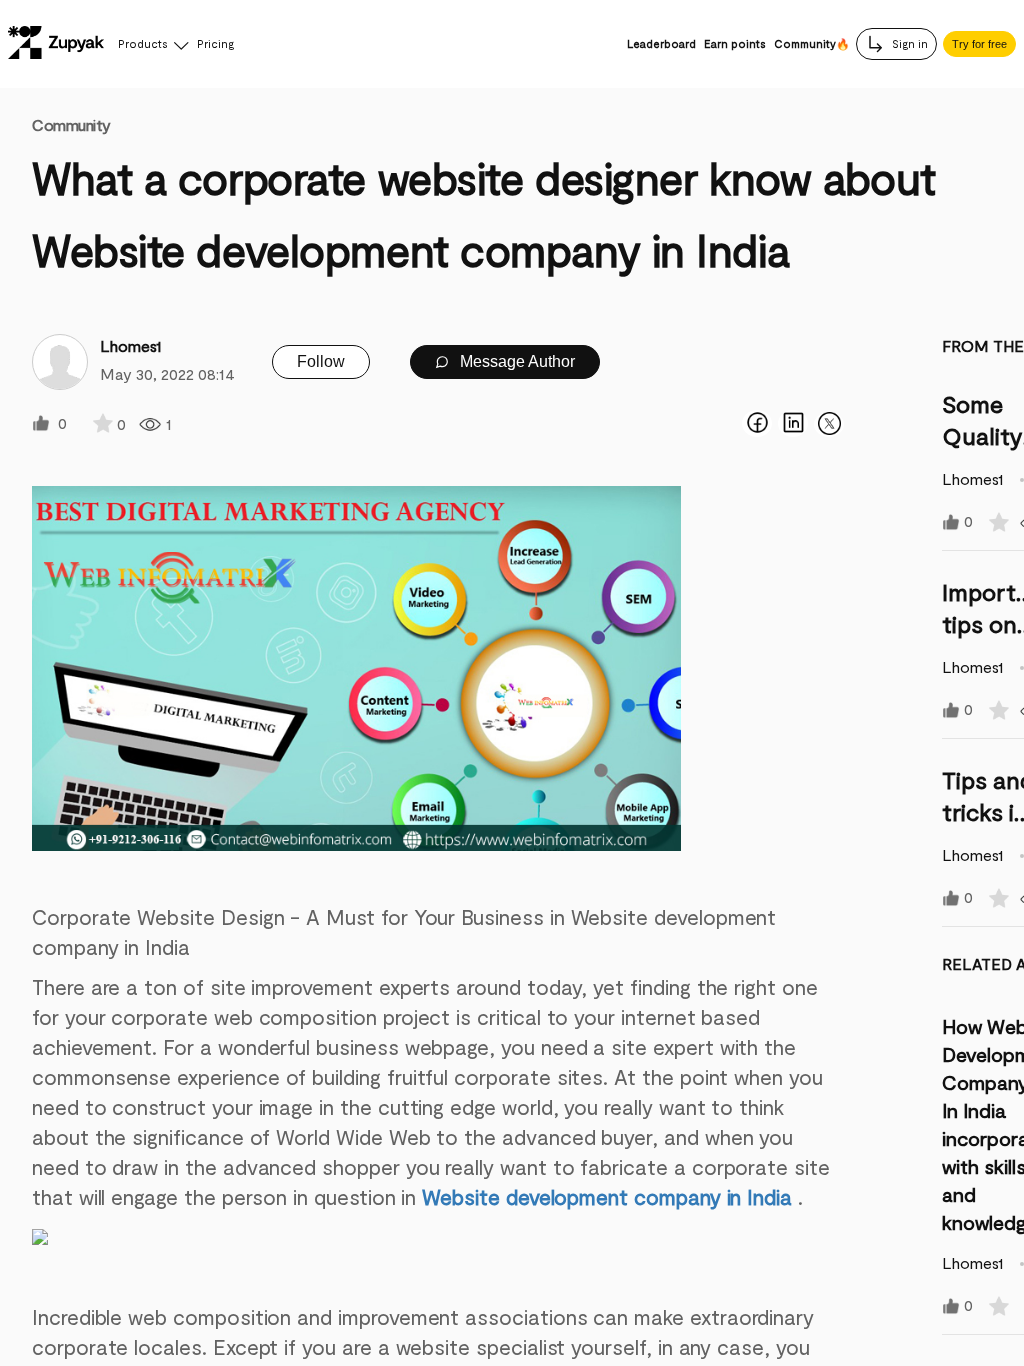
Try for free (979, 44)
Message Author (515, 361)
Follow (321, 361)
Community (71, 124)
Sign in (908, 43)
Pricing (215, 43)
